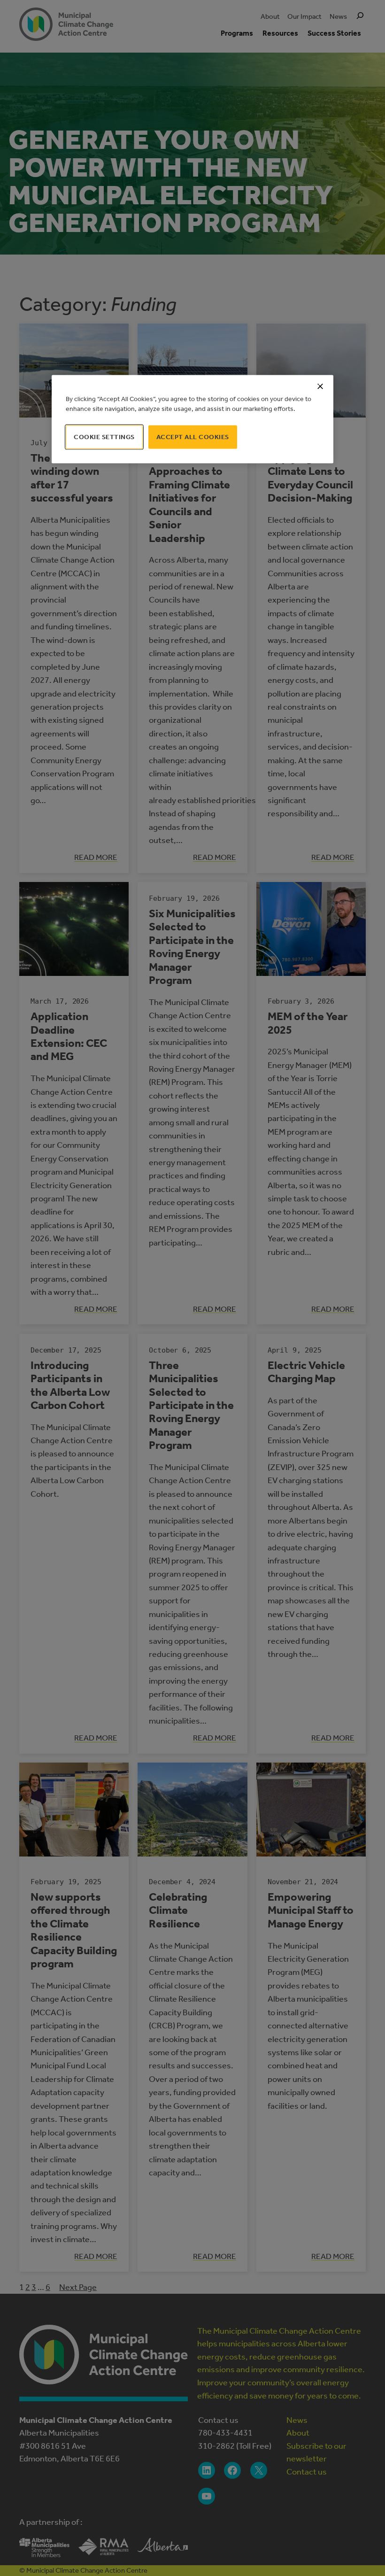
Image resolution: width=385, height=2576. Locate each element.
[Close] (320, 386)
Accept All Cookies (193, 437)
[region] (192, 419)
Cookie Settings (104, 437)
